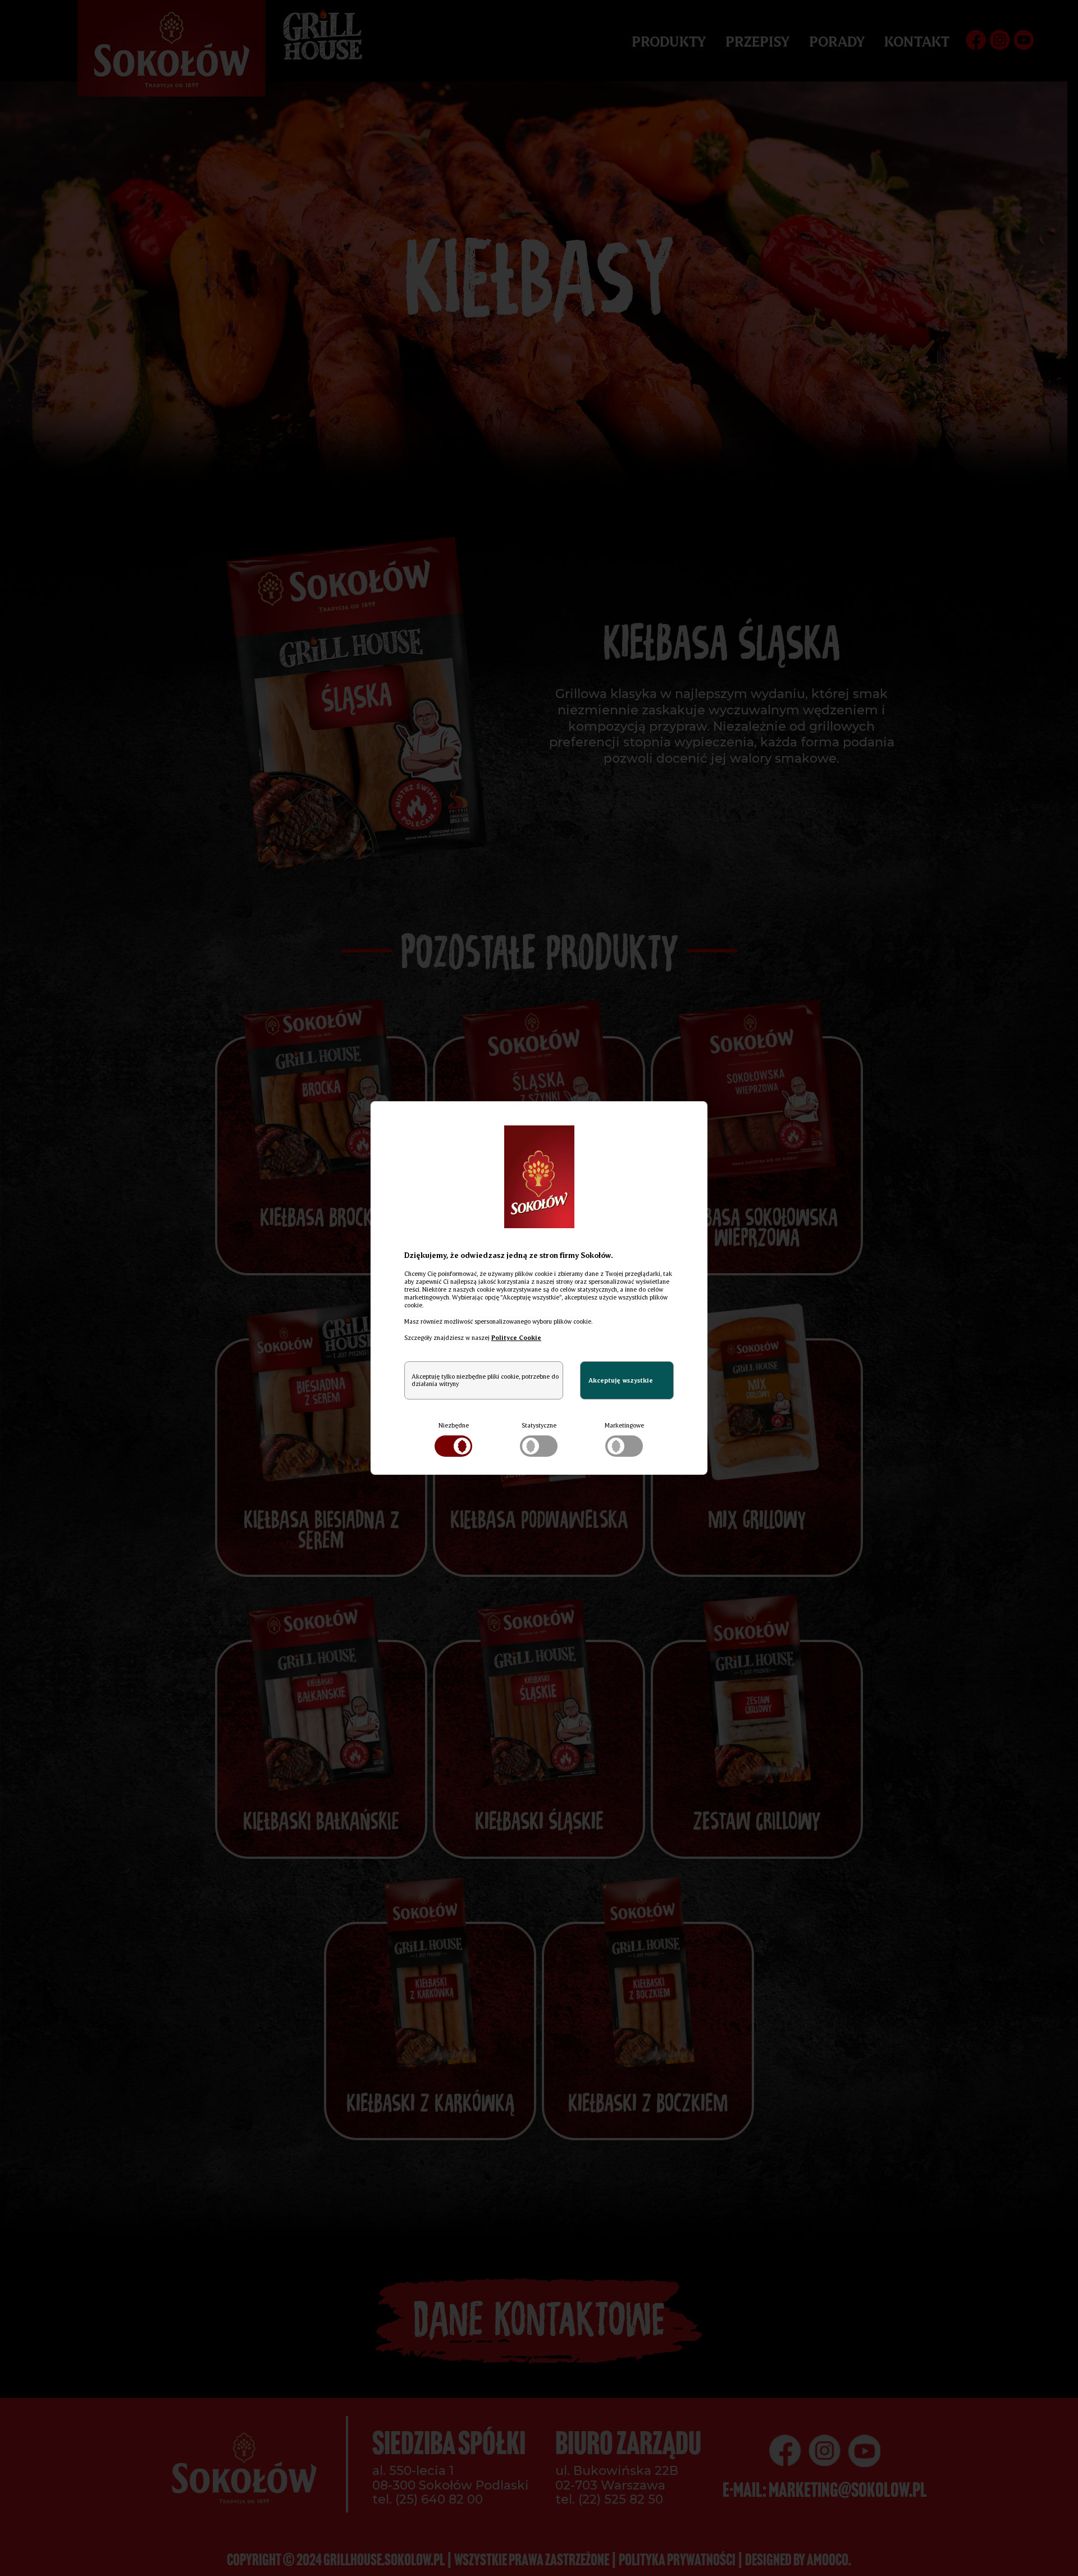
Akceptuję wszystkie (621, 1380)
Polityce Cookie (516, 1338)
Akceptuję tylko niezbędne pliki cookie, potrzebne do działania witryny (485, 1380)
